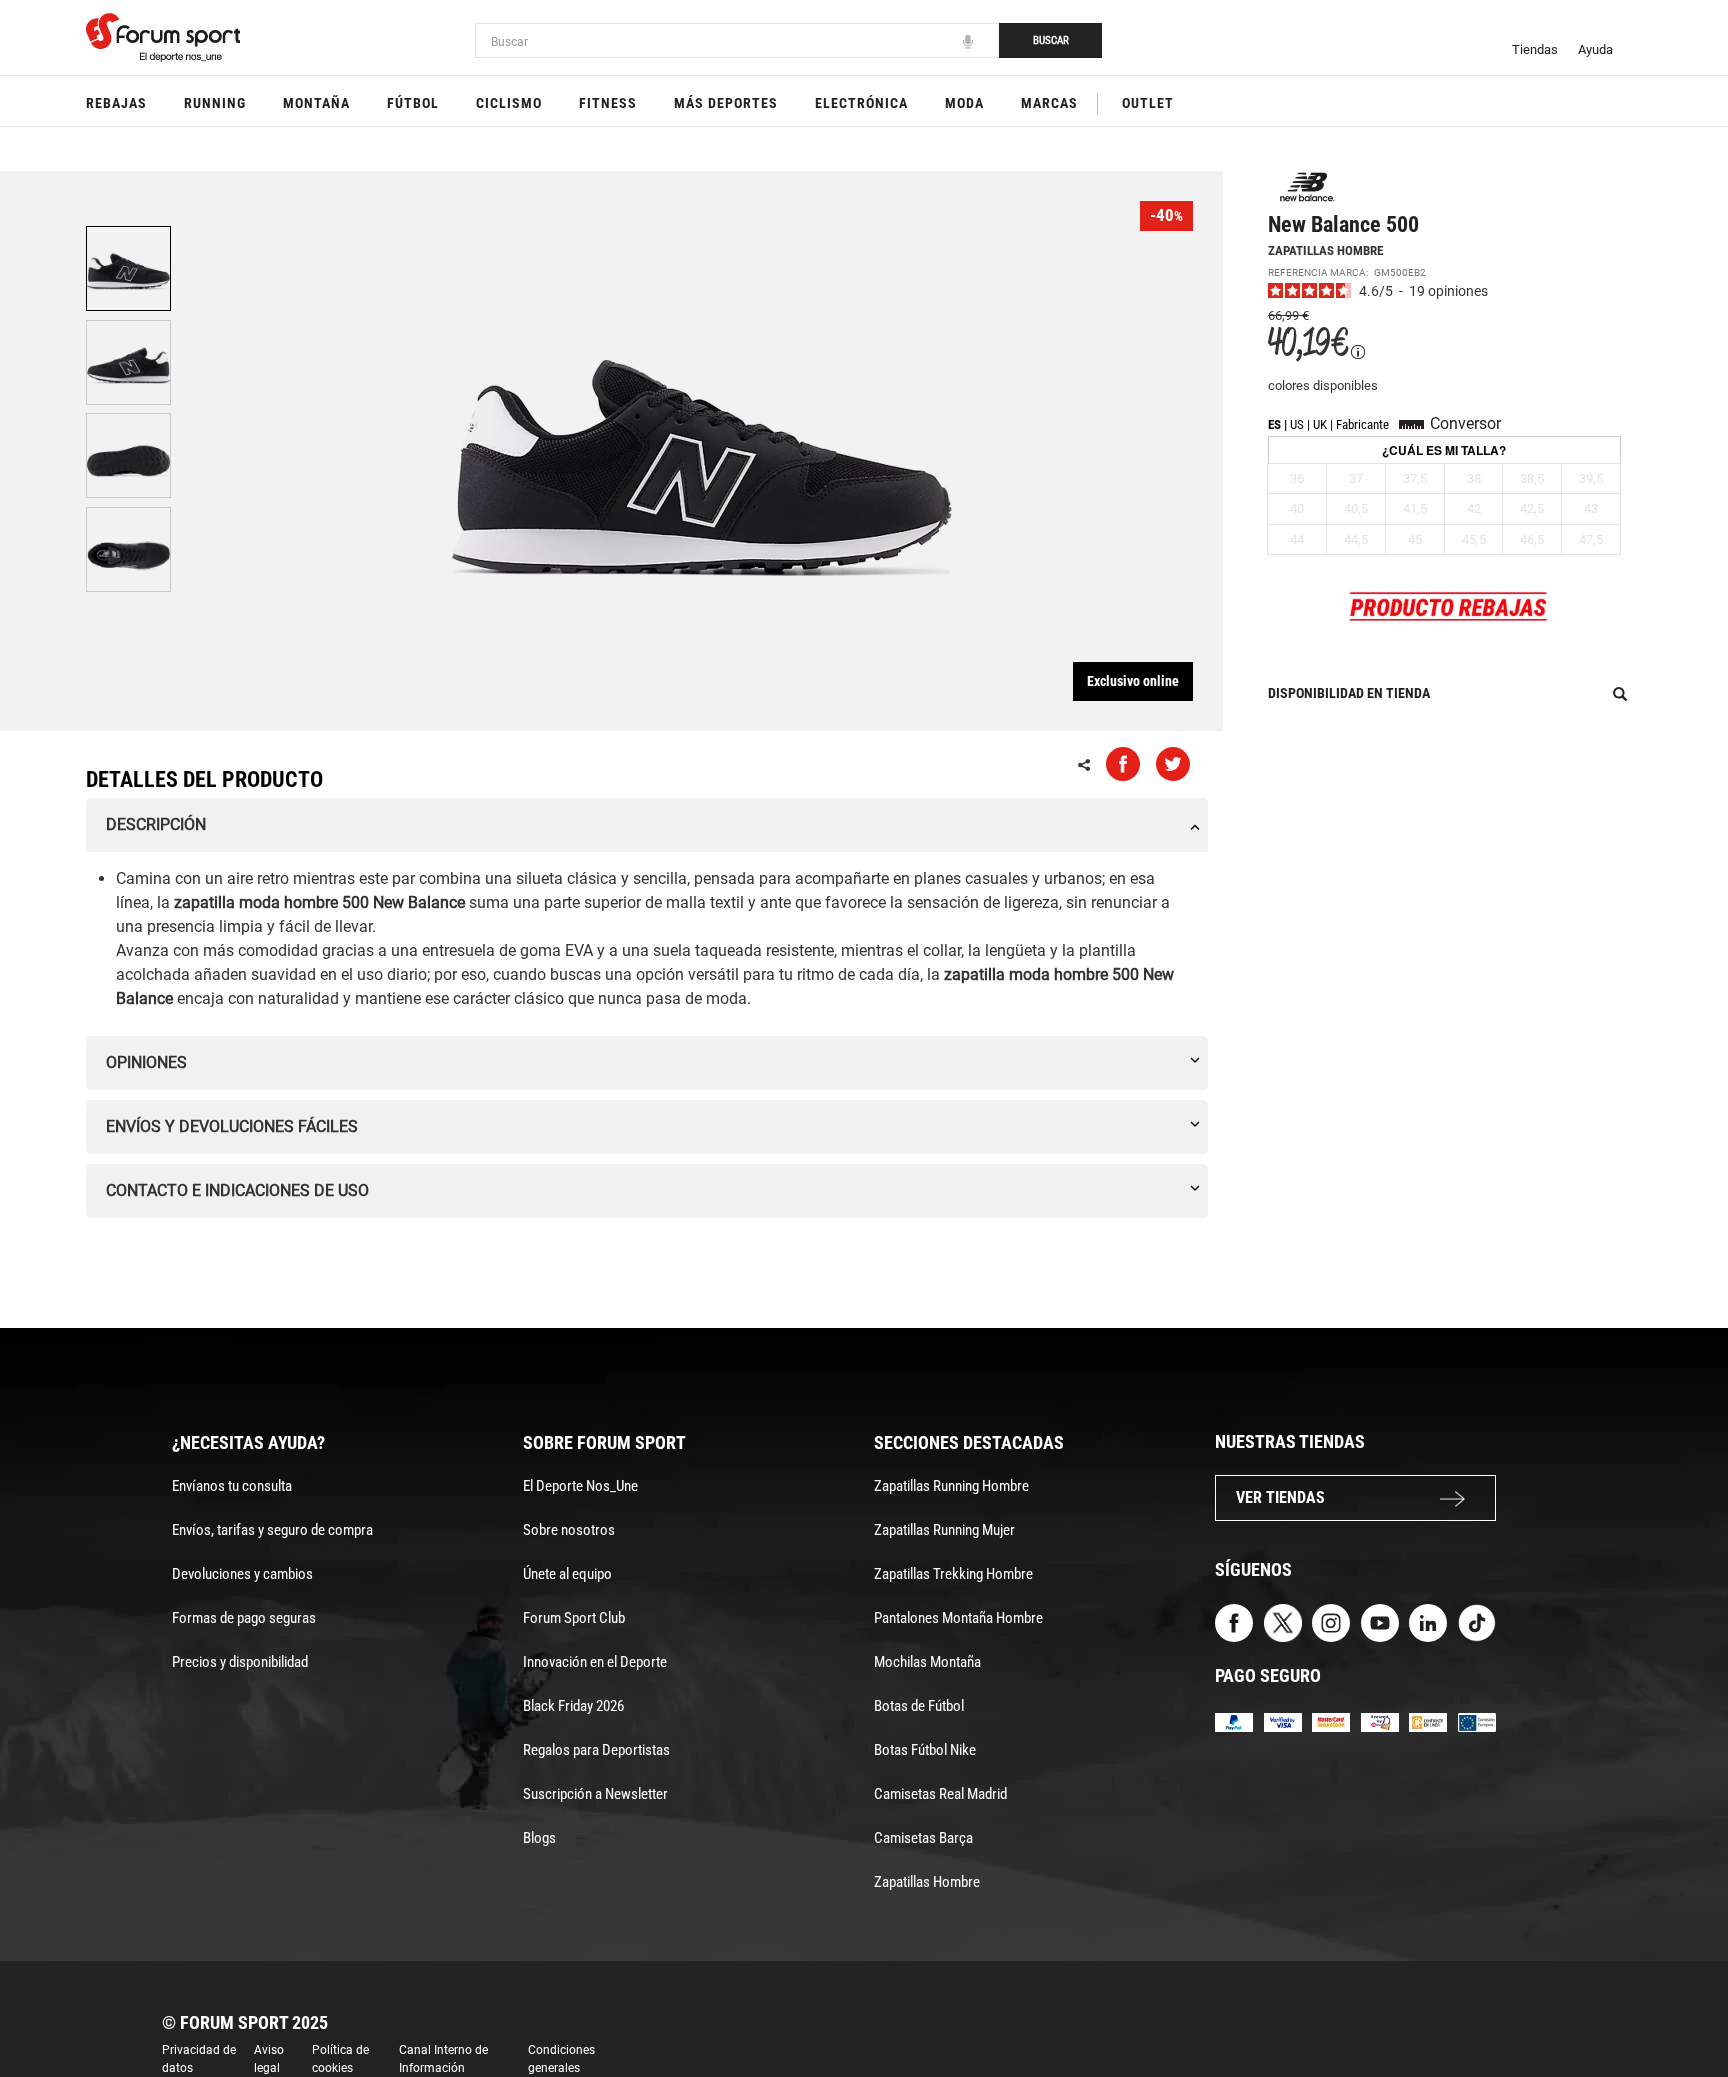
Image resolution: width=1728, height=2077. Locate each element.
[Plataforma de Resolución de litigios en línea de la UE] (1477, 1721)
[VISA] (1283, 1721)
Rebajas (116, 103)
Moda (964, 103)
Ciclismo (509, 103)
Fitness (608, 103)
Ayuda (1595, 49)
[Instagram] (1331, 1621)
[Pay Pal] (1234, 1721)
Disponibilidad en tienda (1349, 693)
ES (1274, 424)
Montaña (316, 103)
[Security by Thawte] (1380, 1721)
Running (215, 103)
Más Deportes (726, 103)
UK (1320, 424)
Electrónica (861, 103)
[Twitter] (1283, 1621)
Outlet (1148, 103)
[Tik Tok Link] (1477, 1621)
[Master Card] (1331, 1721)
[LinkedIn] (1428, 1621)
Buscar (1051, 40)
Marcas (1049, 103)
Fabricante (1362, 424)
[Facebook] (1234, 1621)
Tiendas (1535, 49)
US (1297, 424)
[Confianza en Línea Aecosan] (1428, 1721)
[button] (1684, 2005)
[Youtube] (1380, 1621)
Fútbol (413, 103)
